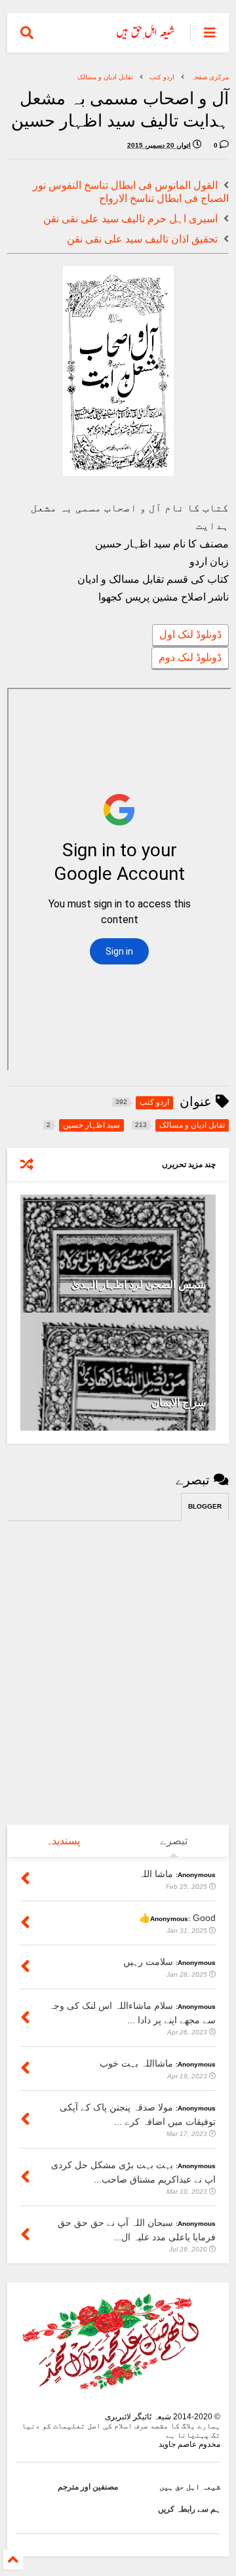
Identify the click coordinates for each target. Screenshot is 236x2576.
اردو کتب (162, 77)
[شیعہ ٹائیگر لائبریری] (146, 37)
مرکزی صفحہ (210, 77)
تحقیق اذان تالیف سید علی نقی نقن (142, 239)
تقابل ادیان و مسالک (105, 77)
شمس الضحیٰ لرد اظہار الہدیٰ (139, 1285)
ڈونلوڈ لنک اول (190, 634)
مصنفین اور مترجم (88, 2487)
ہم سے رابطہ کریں (189, 2509)
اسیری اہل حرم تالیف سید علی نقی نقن (130, 219)
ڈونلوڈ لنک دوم (190, 657)
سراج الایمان (179, 1403)
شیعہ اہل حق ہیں (190, 2487)
